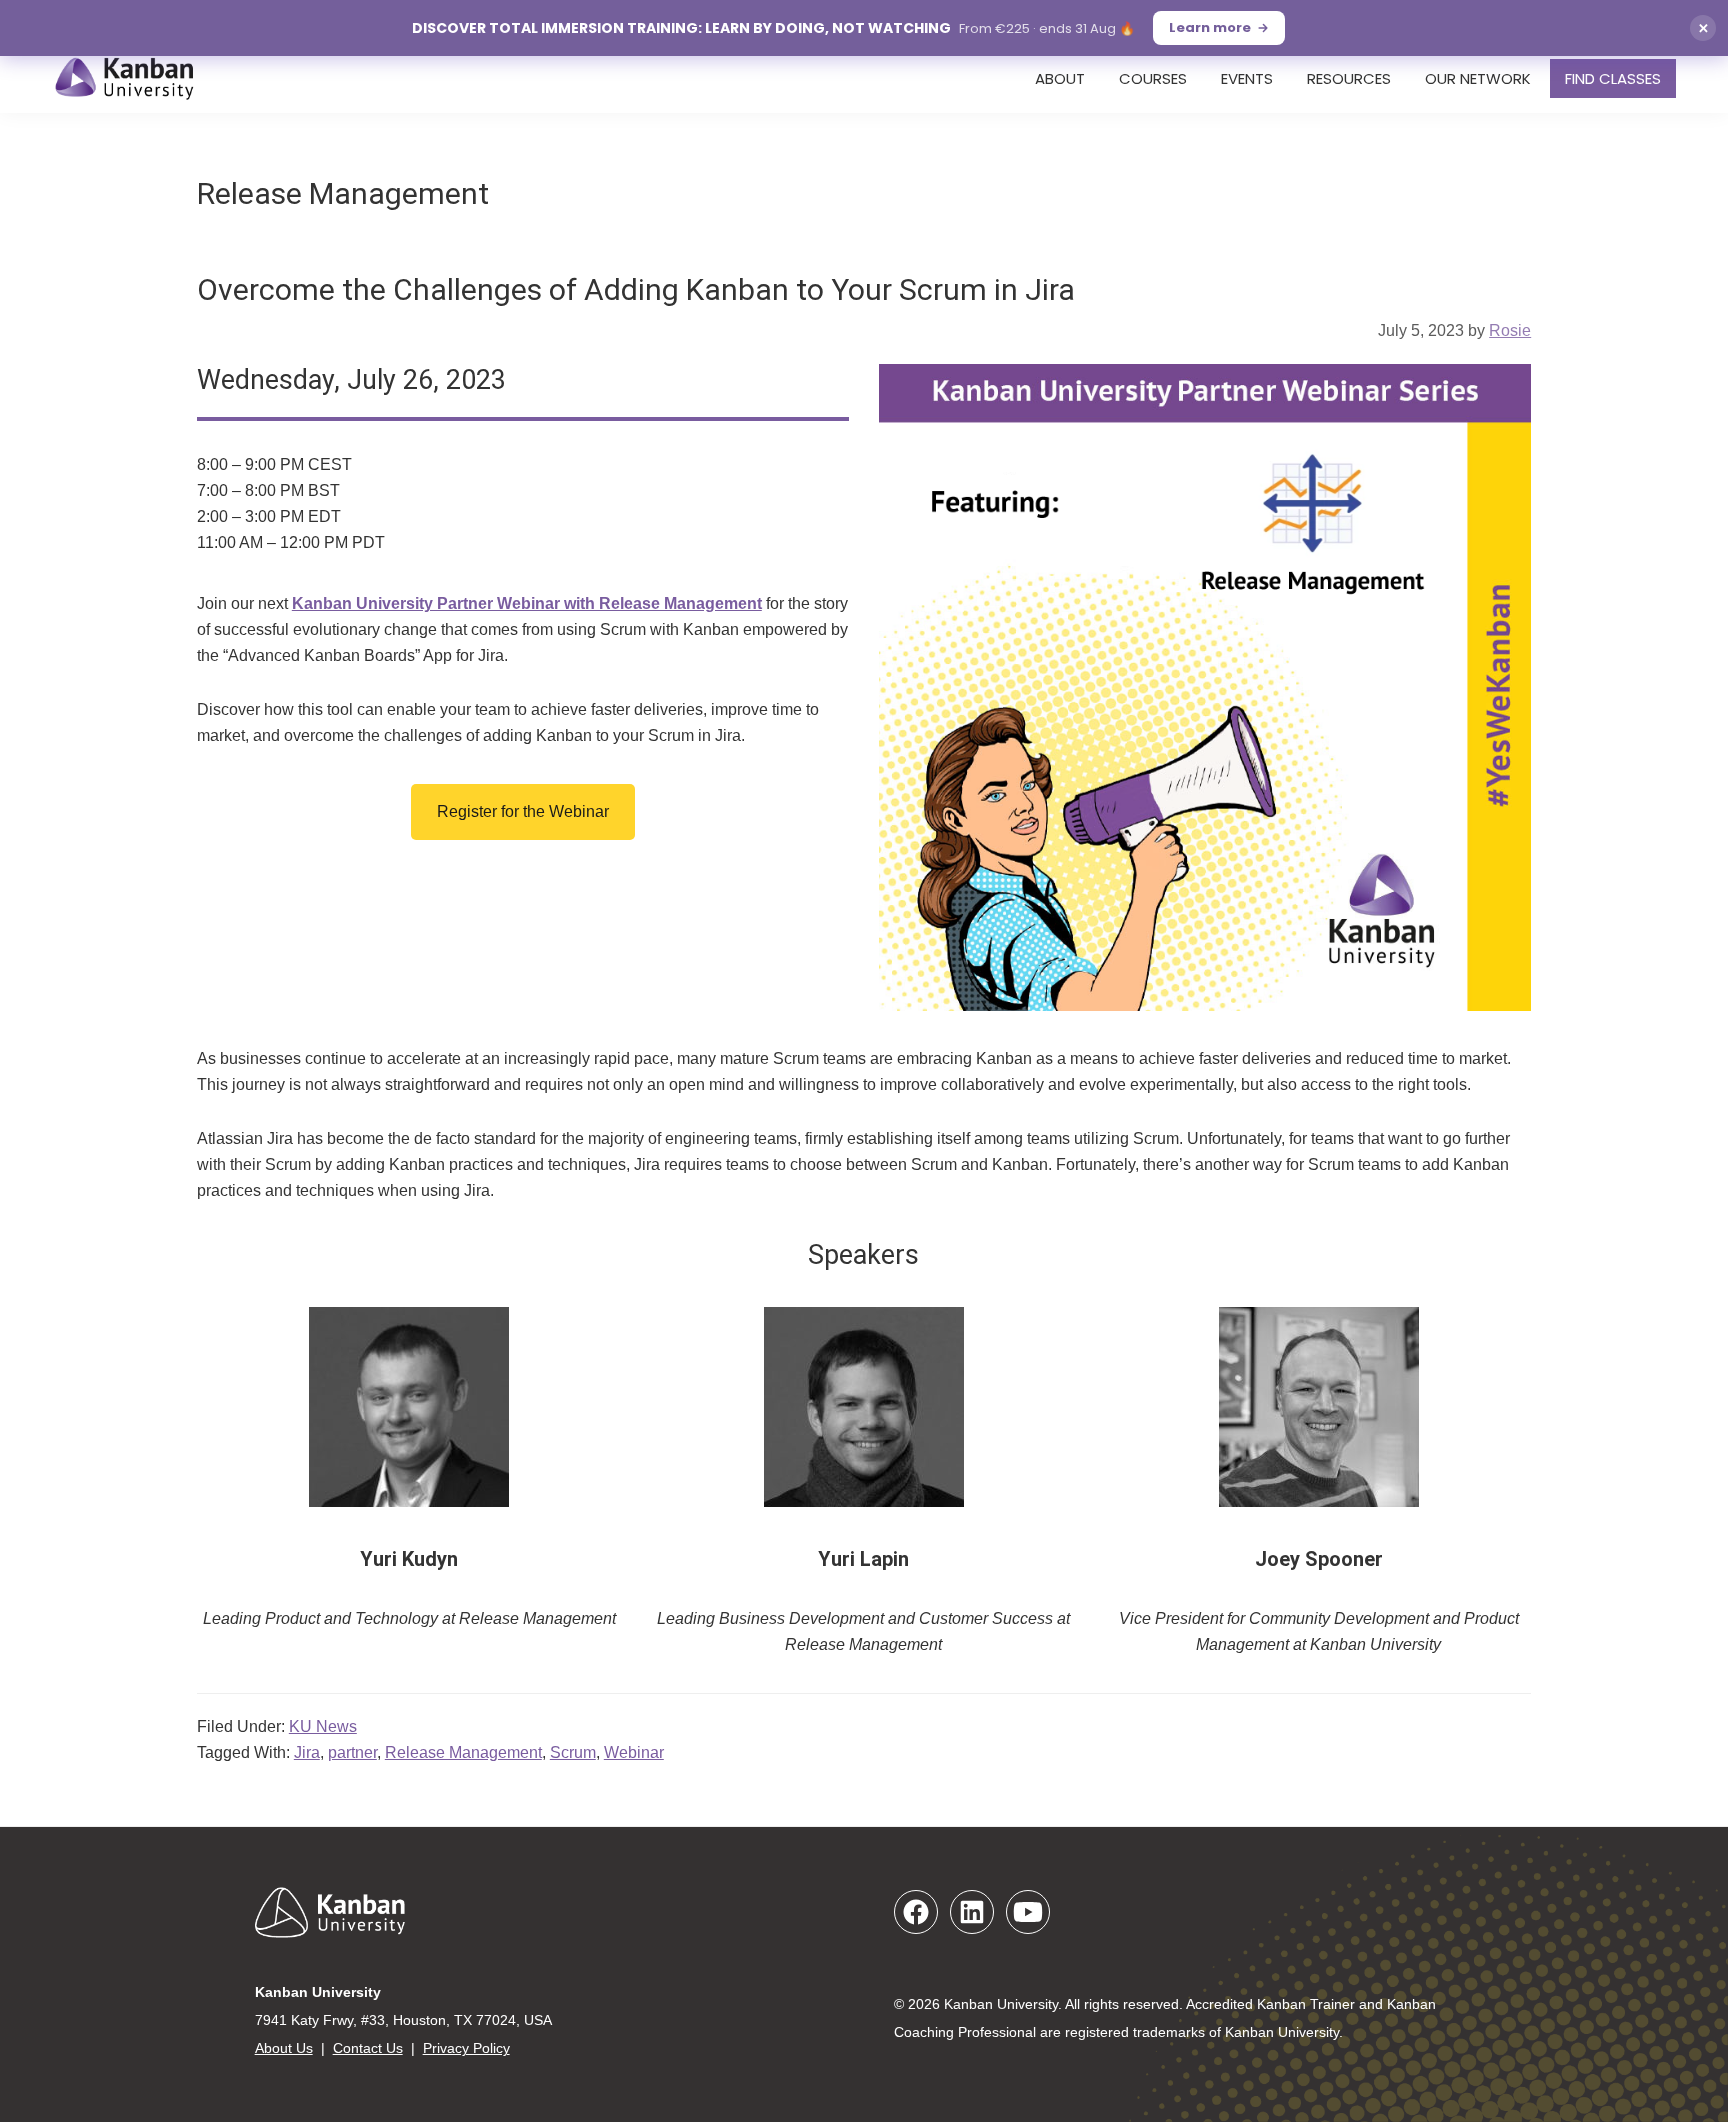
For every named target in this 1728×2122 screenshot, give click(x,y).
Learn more (1210, 27)
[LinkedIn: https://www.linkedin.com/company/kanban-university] (972, 1912)
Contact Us (368, 2048)
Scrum (573, 1752)
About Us (284, 2048)
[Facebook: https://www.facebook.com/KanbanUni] (916, 1912)
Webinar (634, 1752)
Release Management (463, 1752)
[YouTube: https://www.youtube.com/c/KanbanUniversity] (1028, 1912)
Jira (307, 1752)
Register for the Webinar (523, 811)
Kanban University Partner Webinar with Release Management (527, 603)
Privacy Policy (466, 2048)
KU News (323, 1726)
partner (352, 1752)
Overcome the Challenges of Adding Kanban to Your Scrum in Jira (636, 289)
